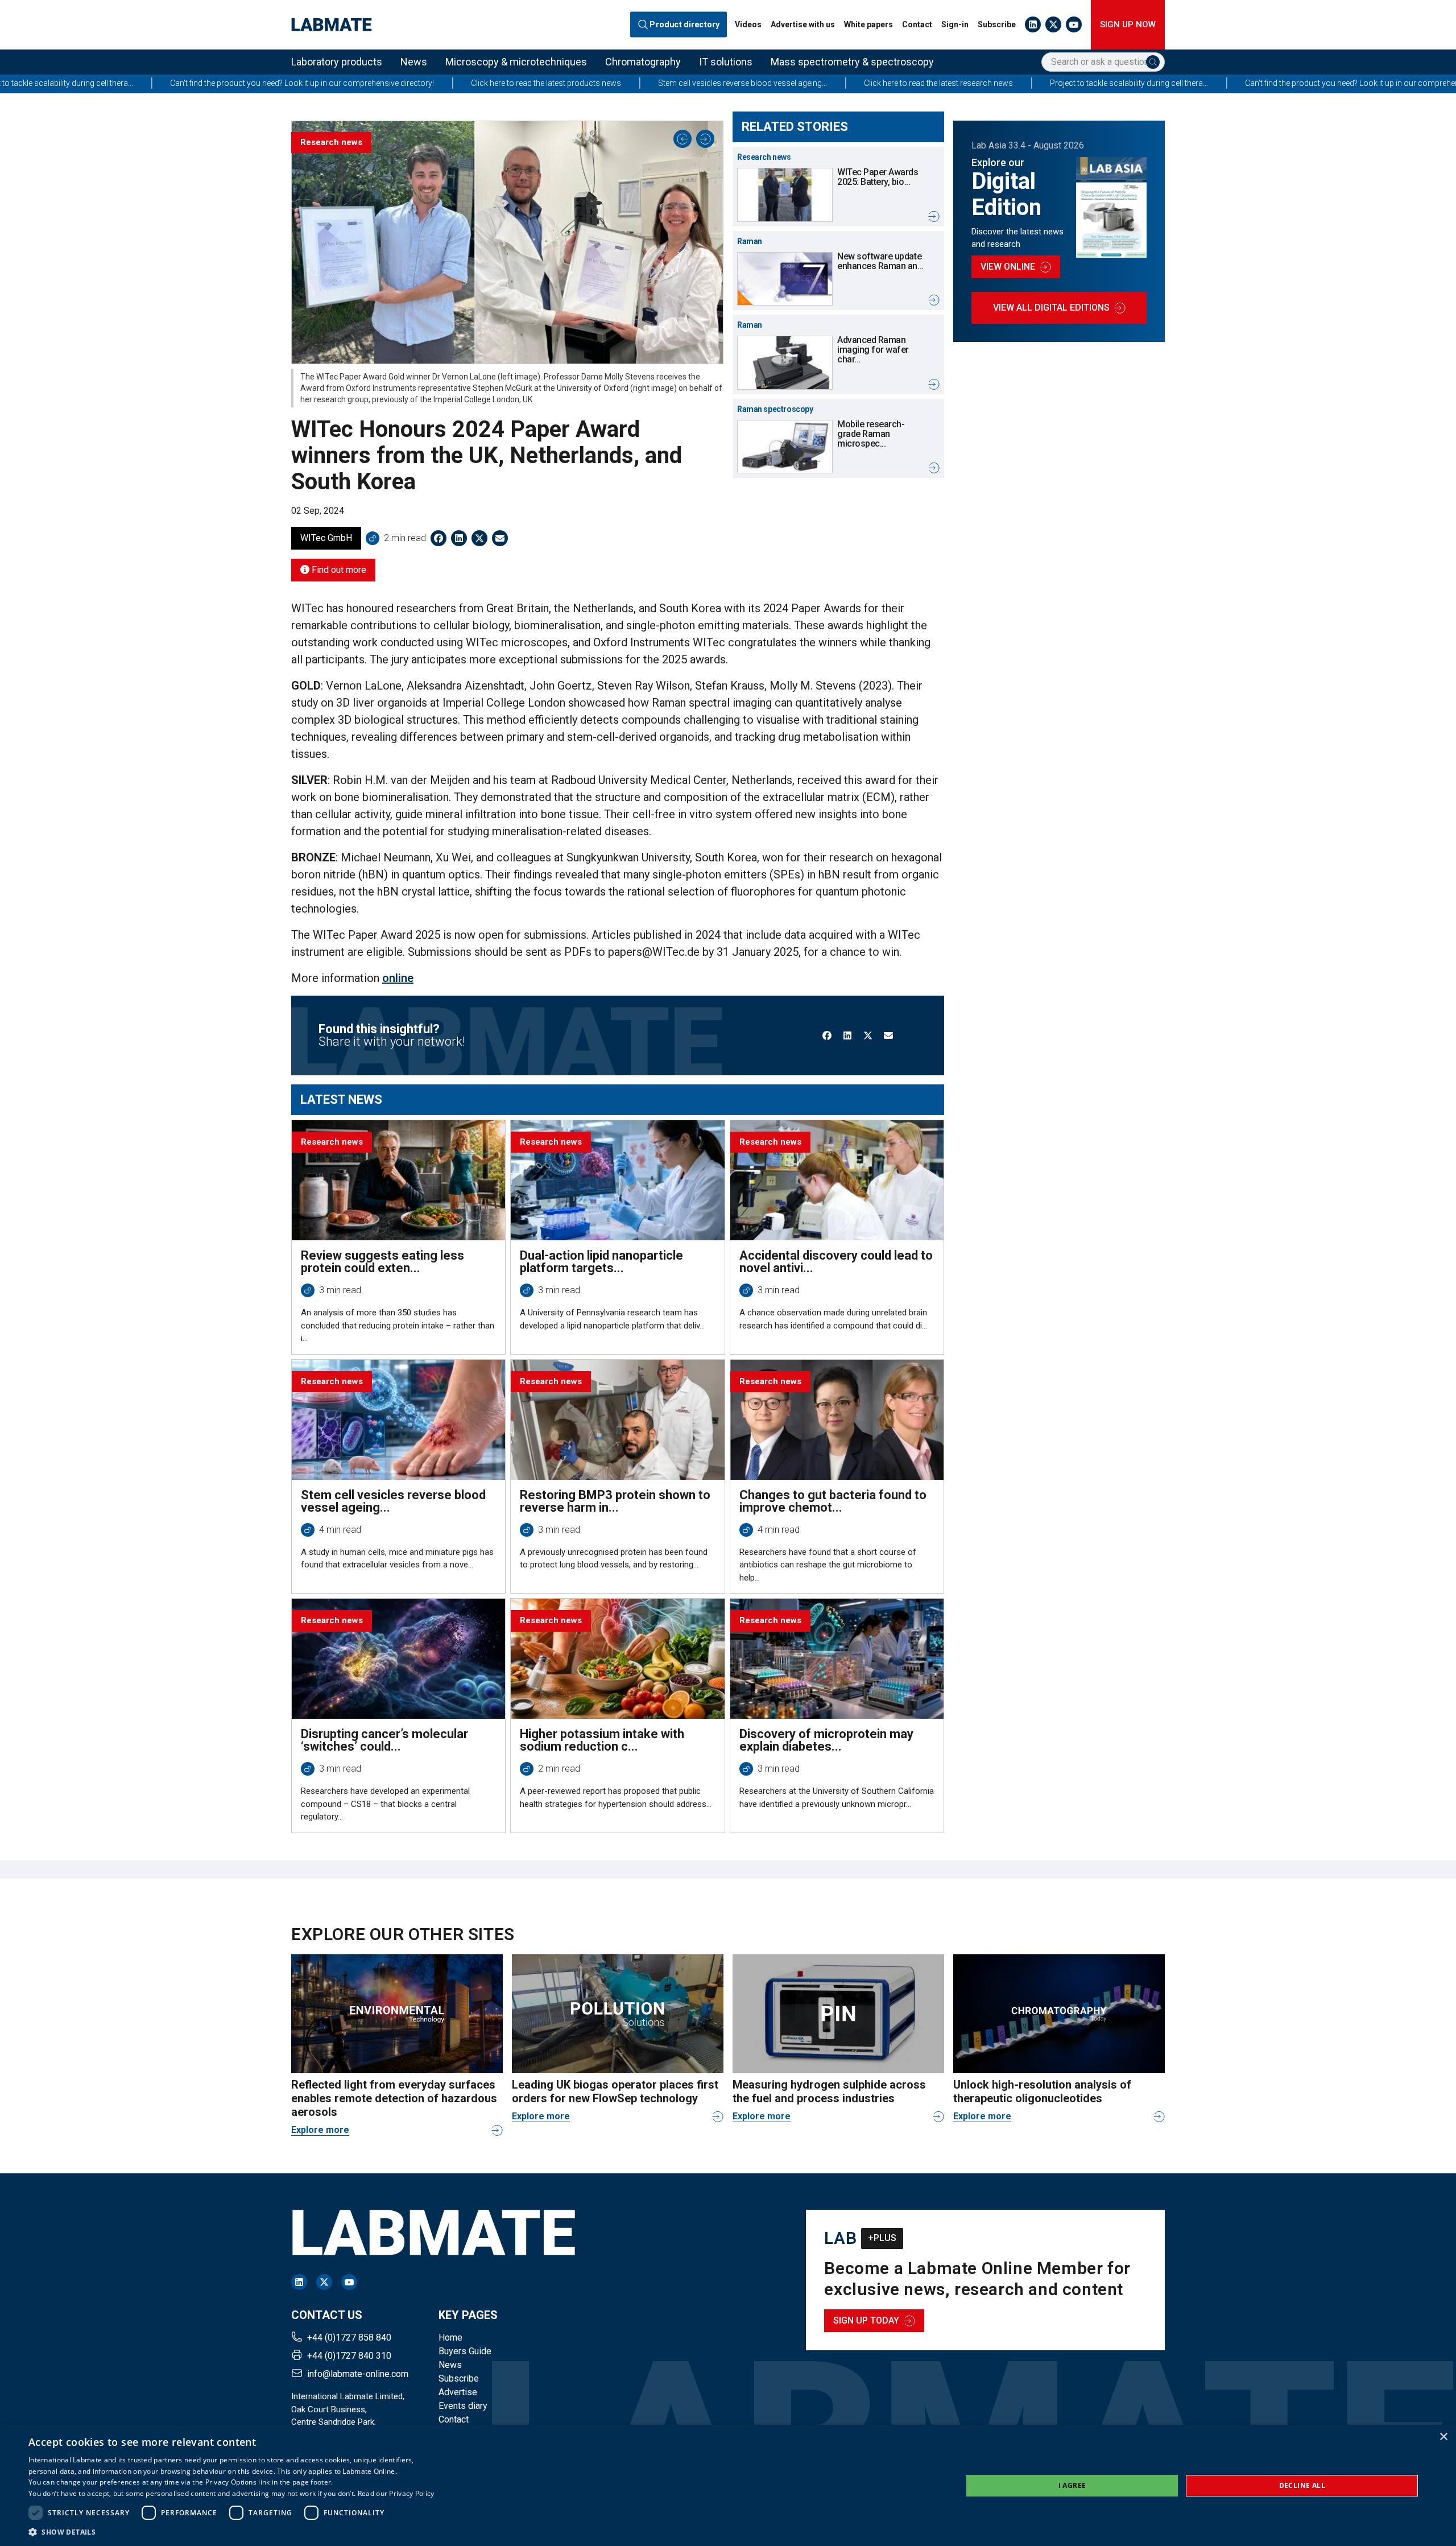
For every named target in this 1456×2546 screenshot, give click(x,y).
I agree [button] (1072, 2485)
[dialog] (728, 2485)
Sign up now (1128, 24)
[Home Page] (332, 25)
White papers (868, 24)
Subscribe (997, 24)
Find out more (338, 570)
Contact (917, 24)
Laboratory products (337, 62)
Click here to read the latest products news (325, 83)
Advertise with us (803, 24)
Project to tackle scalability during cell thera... (908, 83)
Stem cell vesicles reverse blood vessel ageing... (521, 83)
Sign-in (955, 24)
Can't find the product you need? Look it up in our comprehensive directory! (1156, 83)
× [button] (1443, 2437)
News (414, 62)
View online (1008, 267)
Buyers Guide (465, 2351)
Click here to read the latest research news (717, 83)
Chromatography (643, 62)
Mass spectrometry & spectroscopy (852, 62)
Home (450, 2337)
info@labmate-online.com (358, 2374)
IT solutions (726, 62)
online (398, 978)
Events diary (463, 2406)
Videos (748, 24)
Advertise (458, 2392)
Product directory (685, 24)
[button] (231, 2532)
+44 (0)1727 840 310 (349, 2356)
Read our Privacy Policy (396, 2493)
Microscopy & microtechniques (516, 62)
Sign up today (866, 2320)
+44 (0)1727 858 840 (349, 2337)
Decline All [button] (1302, 2485)
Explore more (320, 2130)
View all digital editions (1051, 308)
